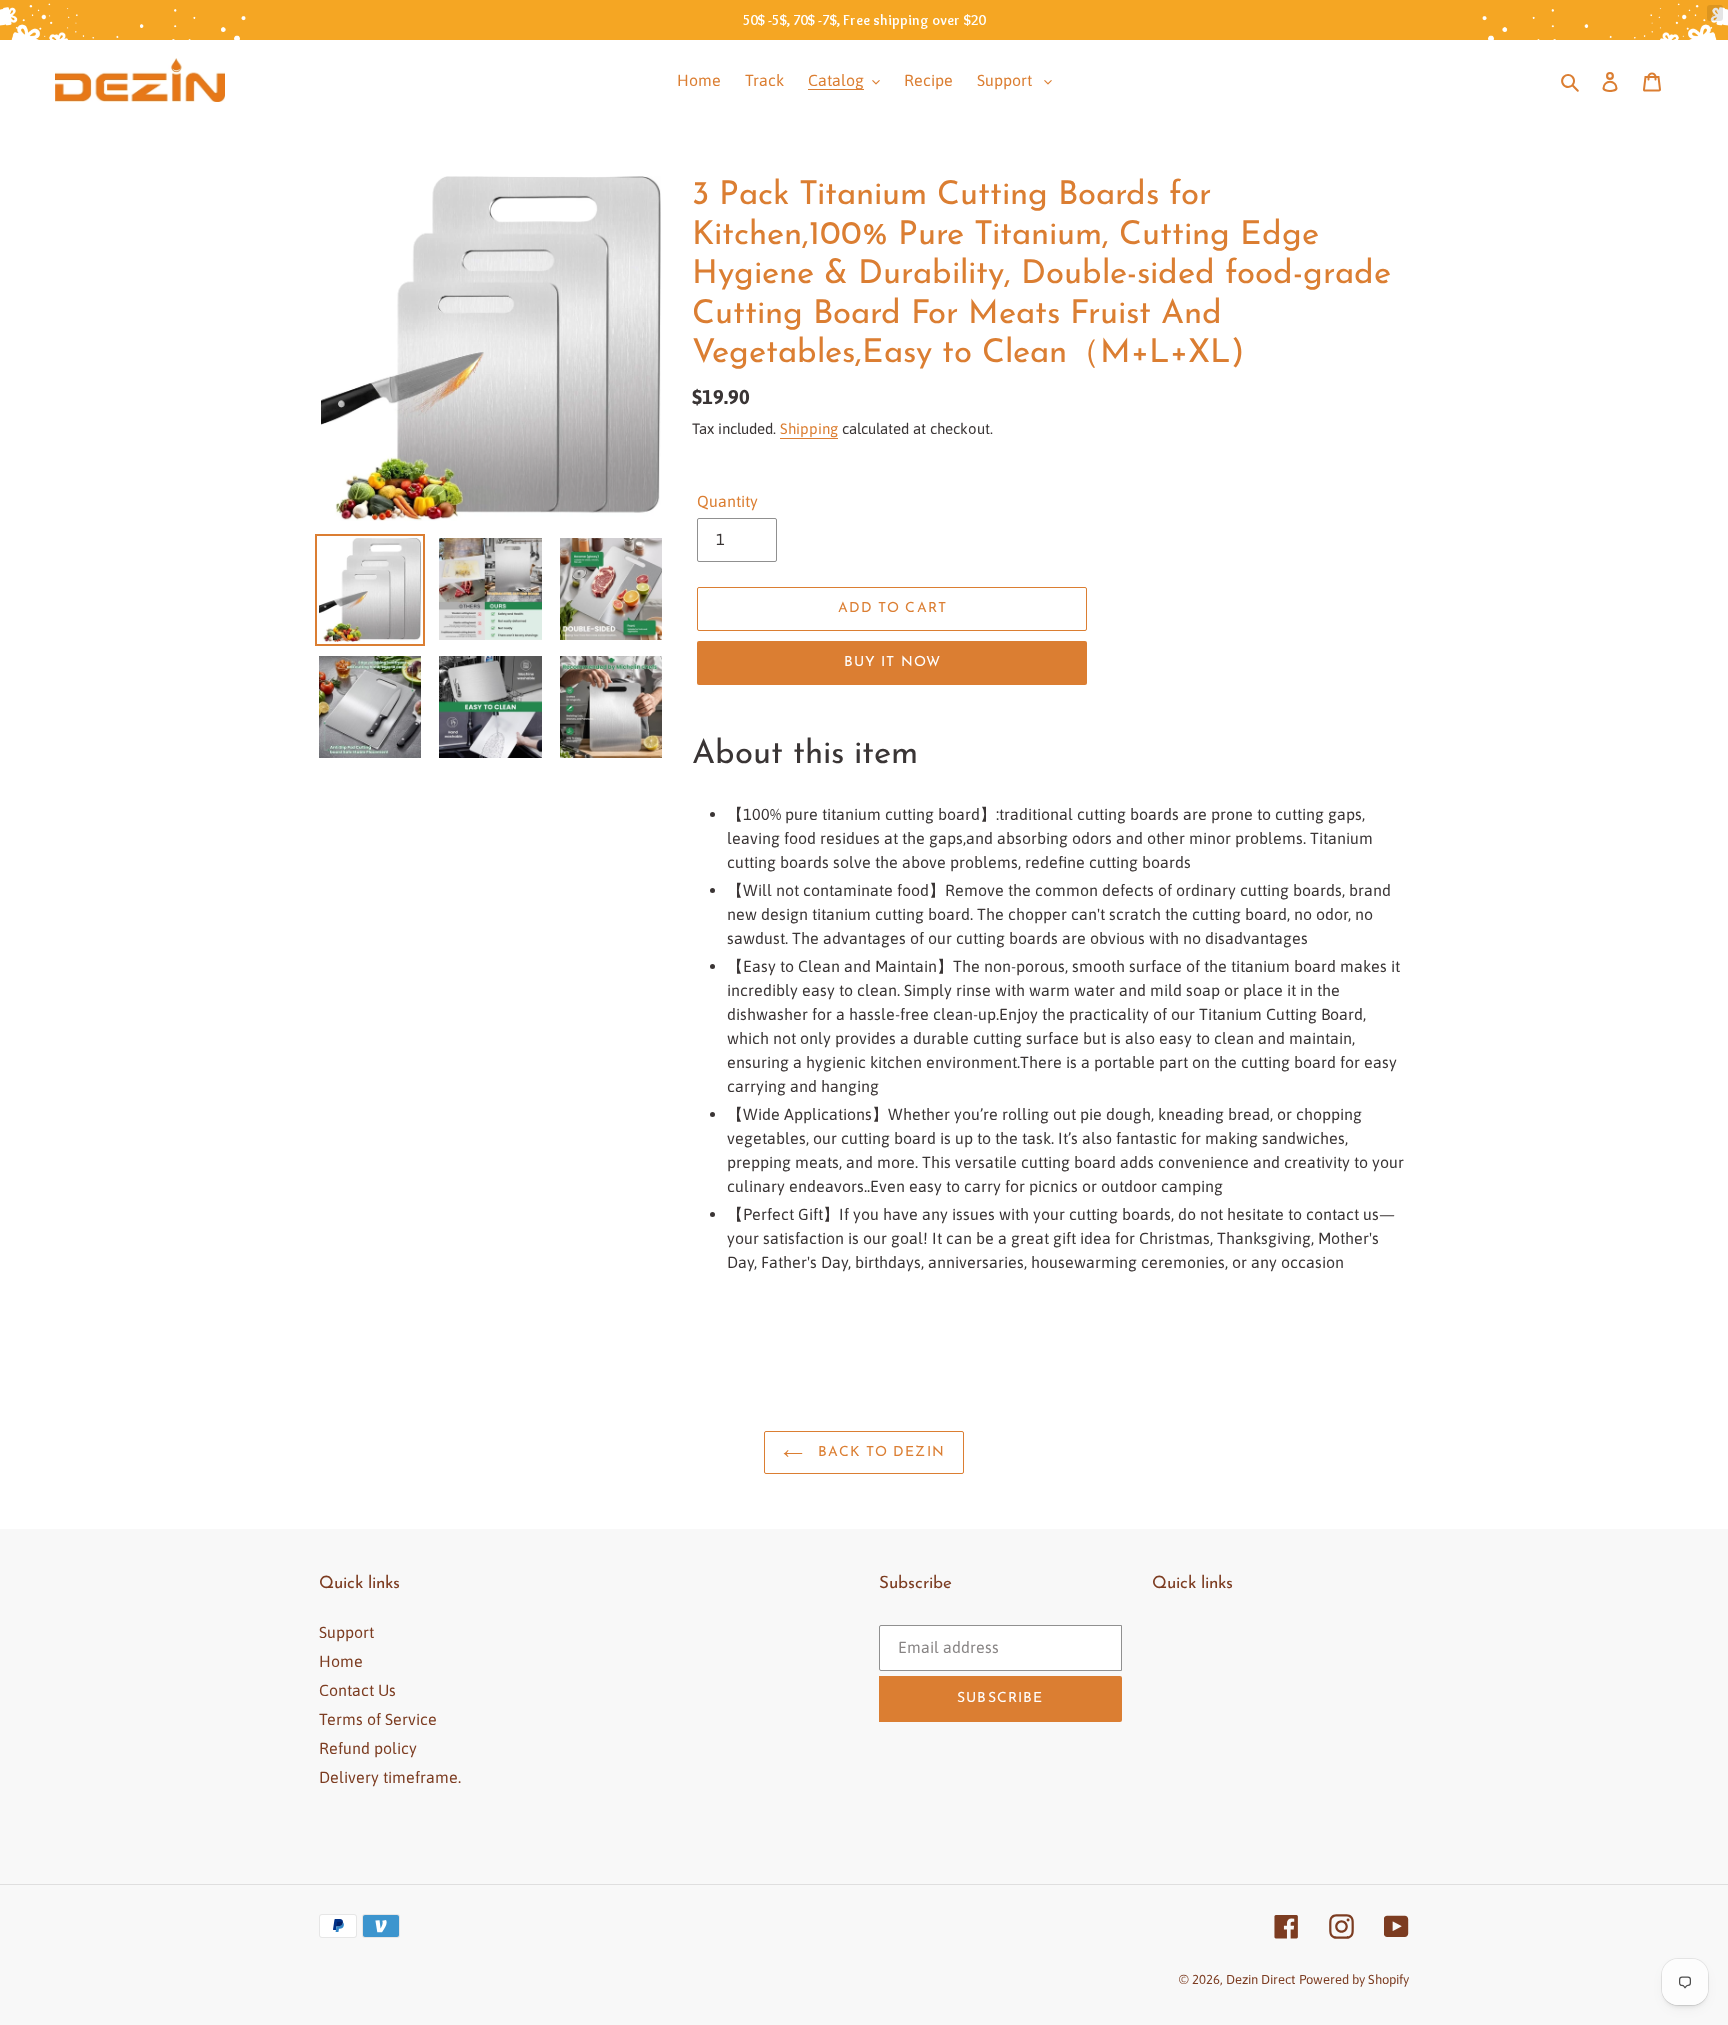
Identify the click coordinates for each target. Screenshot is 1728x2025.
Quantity (727, 501)
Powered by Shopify (1354, 1979)
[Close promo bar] (1715, 13)
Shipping (809, 428)
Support (346, 1632)
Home (341, 1661)
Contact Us (357, 1690)
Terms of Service (378, 1719)
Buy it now (892, 662)
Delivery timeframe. (390, 1777)
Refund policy (368, 1748)
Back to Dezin (879, 1452)
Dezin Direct (1260, 1979)
